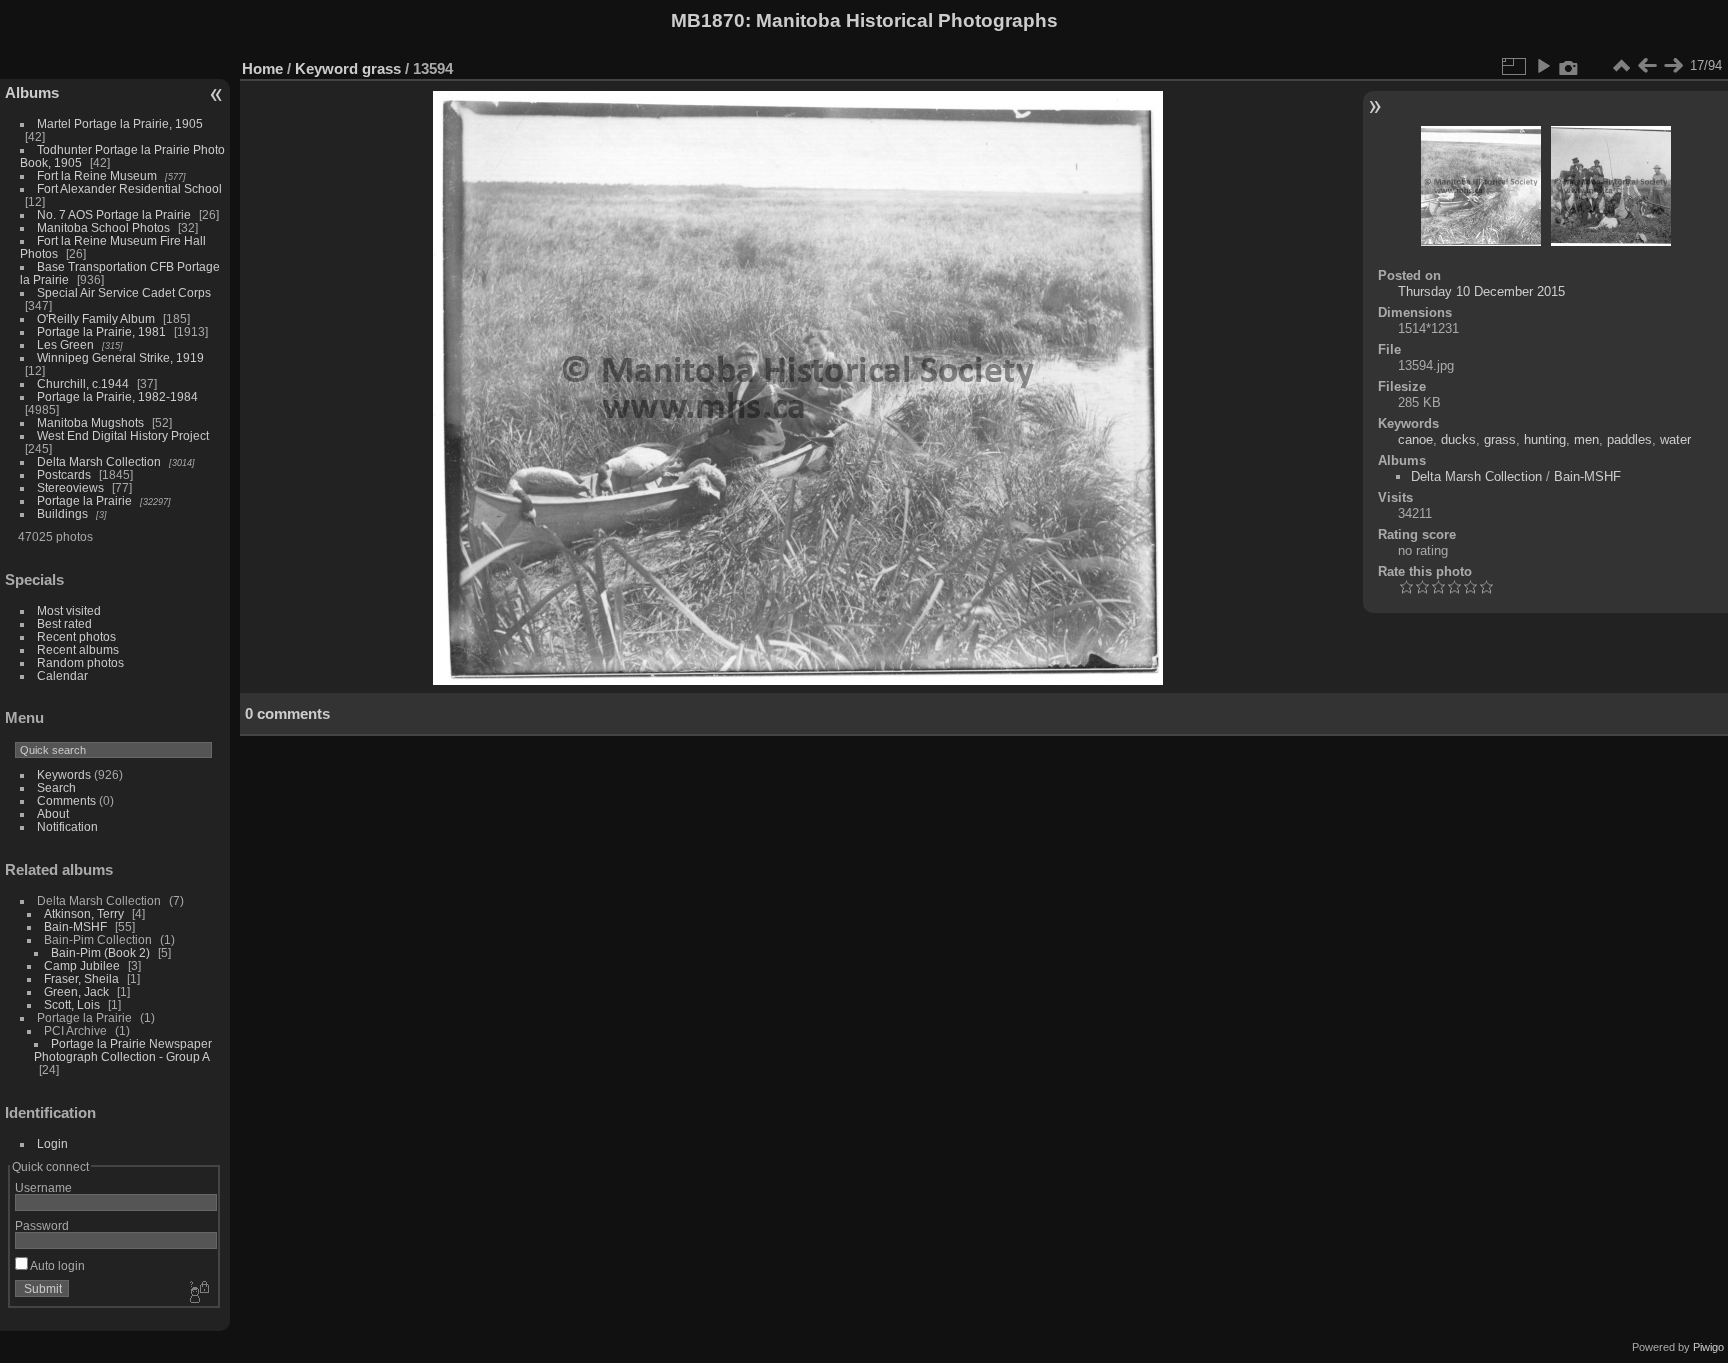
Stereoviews (70, 487)
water (1675, 439)
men (1586, 439)
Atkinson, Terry (84, 913)
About (53, 813)
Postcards (64, 474)
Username (43, 1187)
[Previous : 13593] (1647, 66)
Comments (66, 800)
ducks (1458, 439)
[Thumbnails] (1621, 66)
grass (381, 68)
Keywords (64, 774)
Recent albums (78, 649)
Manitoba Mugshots (90, 422)
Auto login (56, 1265)
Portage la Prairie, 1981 (101, 331)
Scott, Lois (72, 1004)
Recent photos (76, 636)
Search (56, 787)
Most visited (69, 610)
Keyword (326, 68)
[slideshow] (1543, 66)
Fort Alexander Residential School (129, 188)
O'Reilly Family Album (96, 318)
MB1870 (708, 20)
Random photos (80, 662)
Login (52, 1143)
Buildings (62, 513)
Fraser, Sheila (81, 978)
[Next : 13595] (1673, 66)
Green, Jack (76, 991)
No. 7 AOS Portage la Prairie (114, 214)
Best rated (64, 623)
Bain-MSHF (75, 926)
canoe (1415, 439)
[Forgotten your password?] (198, 1293)
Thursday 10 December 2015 (1481, 291)
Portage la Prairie (84, 500)
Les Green (65, 344)
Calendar (62, 675)
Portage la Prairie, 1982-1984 (117, 396)
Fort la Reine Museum (97, 175)
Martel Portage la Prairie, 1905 (120, 123)
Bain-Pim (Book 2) (100, 952)
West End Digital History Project (123, 435)
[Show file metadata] (1569, 66)
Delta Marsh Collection (99, 461)
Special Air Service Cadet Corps (124, 292)
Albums (32, 92)
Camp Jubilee (82, 965)
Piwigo (1708, 1347)
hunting (1545, 439)
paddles (1629, 439)
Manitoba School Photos (103, 227)
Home (262, 68)
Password (42, 1225)
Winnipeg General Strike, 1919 (120, 357)
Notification (67, 826)
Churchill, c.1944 (83, 383)
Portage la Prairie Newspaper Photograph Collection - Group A (123, 1050)
